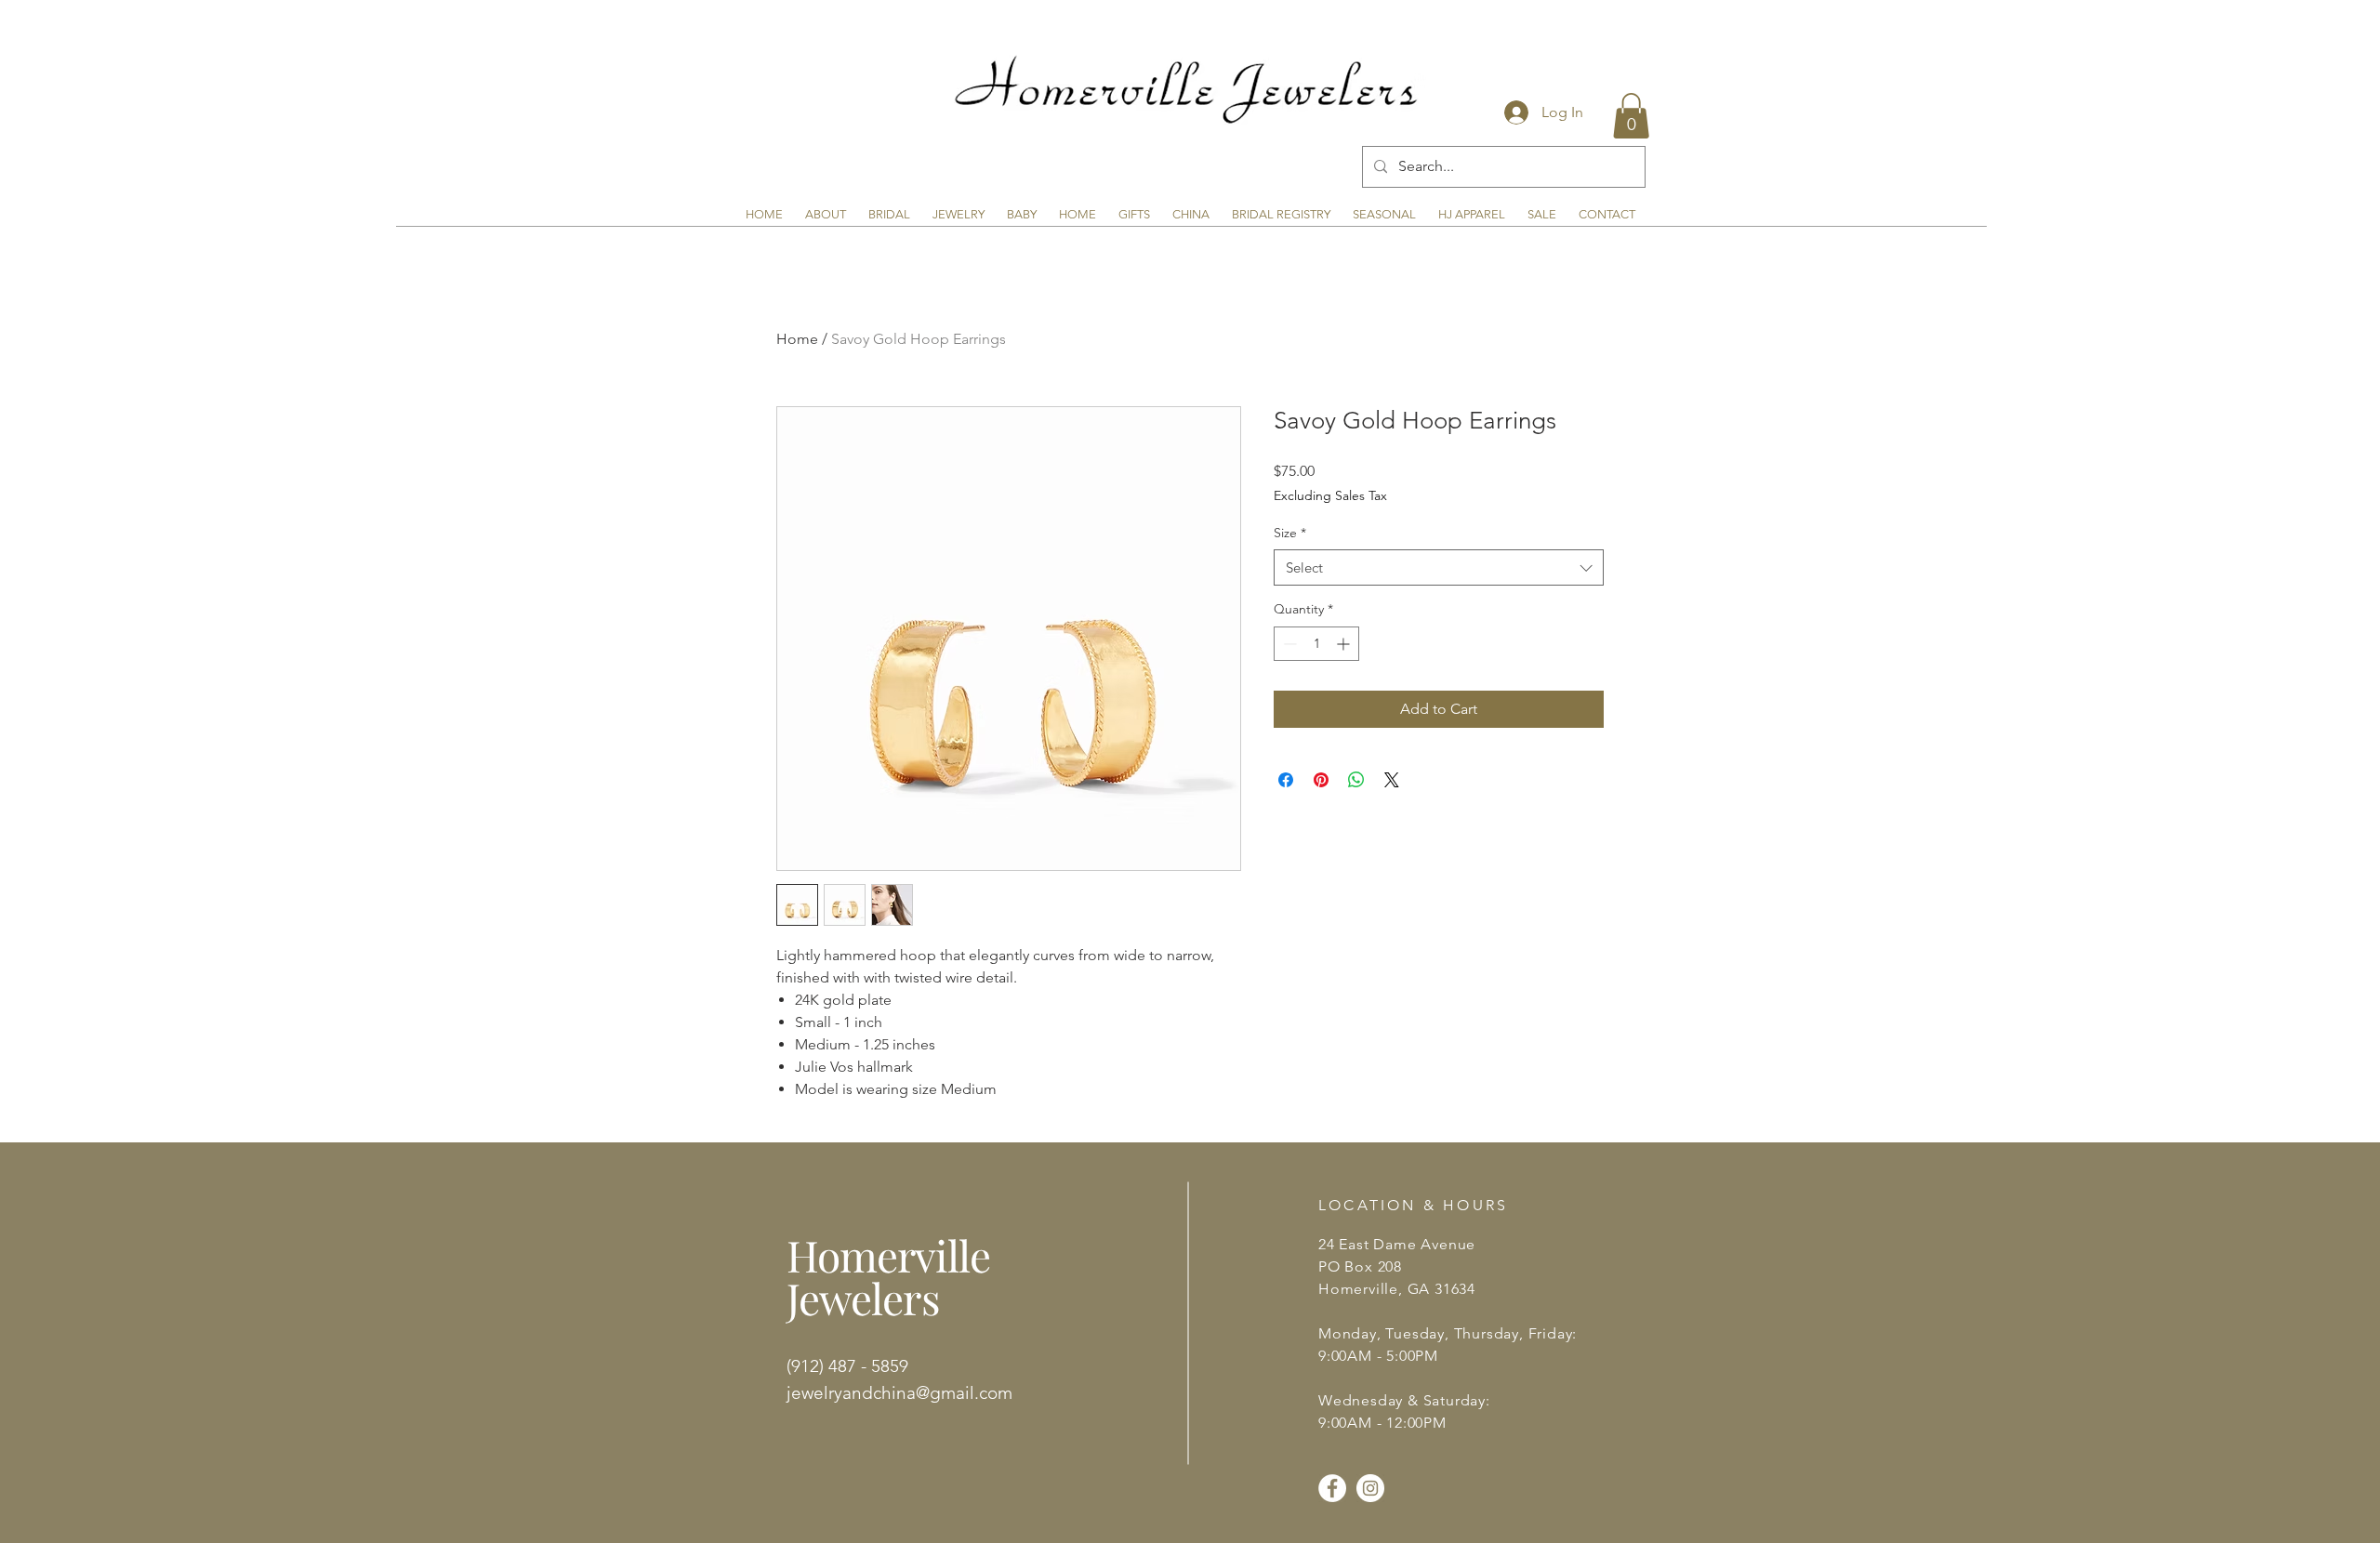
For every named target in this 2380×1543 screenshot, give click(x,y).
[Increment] (1345, 644)
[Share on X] (1392, 780)
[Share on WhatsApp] (1356, 780)
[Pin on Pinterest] (1321, 780)
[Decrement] (1288, 644)
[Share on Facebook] (1286, 780)
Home (797, 339)
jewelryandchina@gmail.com (899, 1393)
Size (1290, 533)
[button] (1631, 116)
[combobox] (1439, 567)
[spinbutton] (1316, 644)
